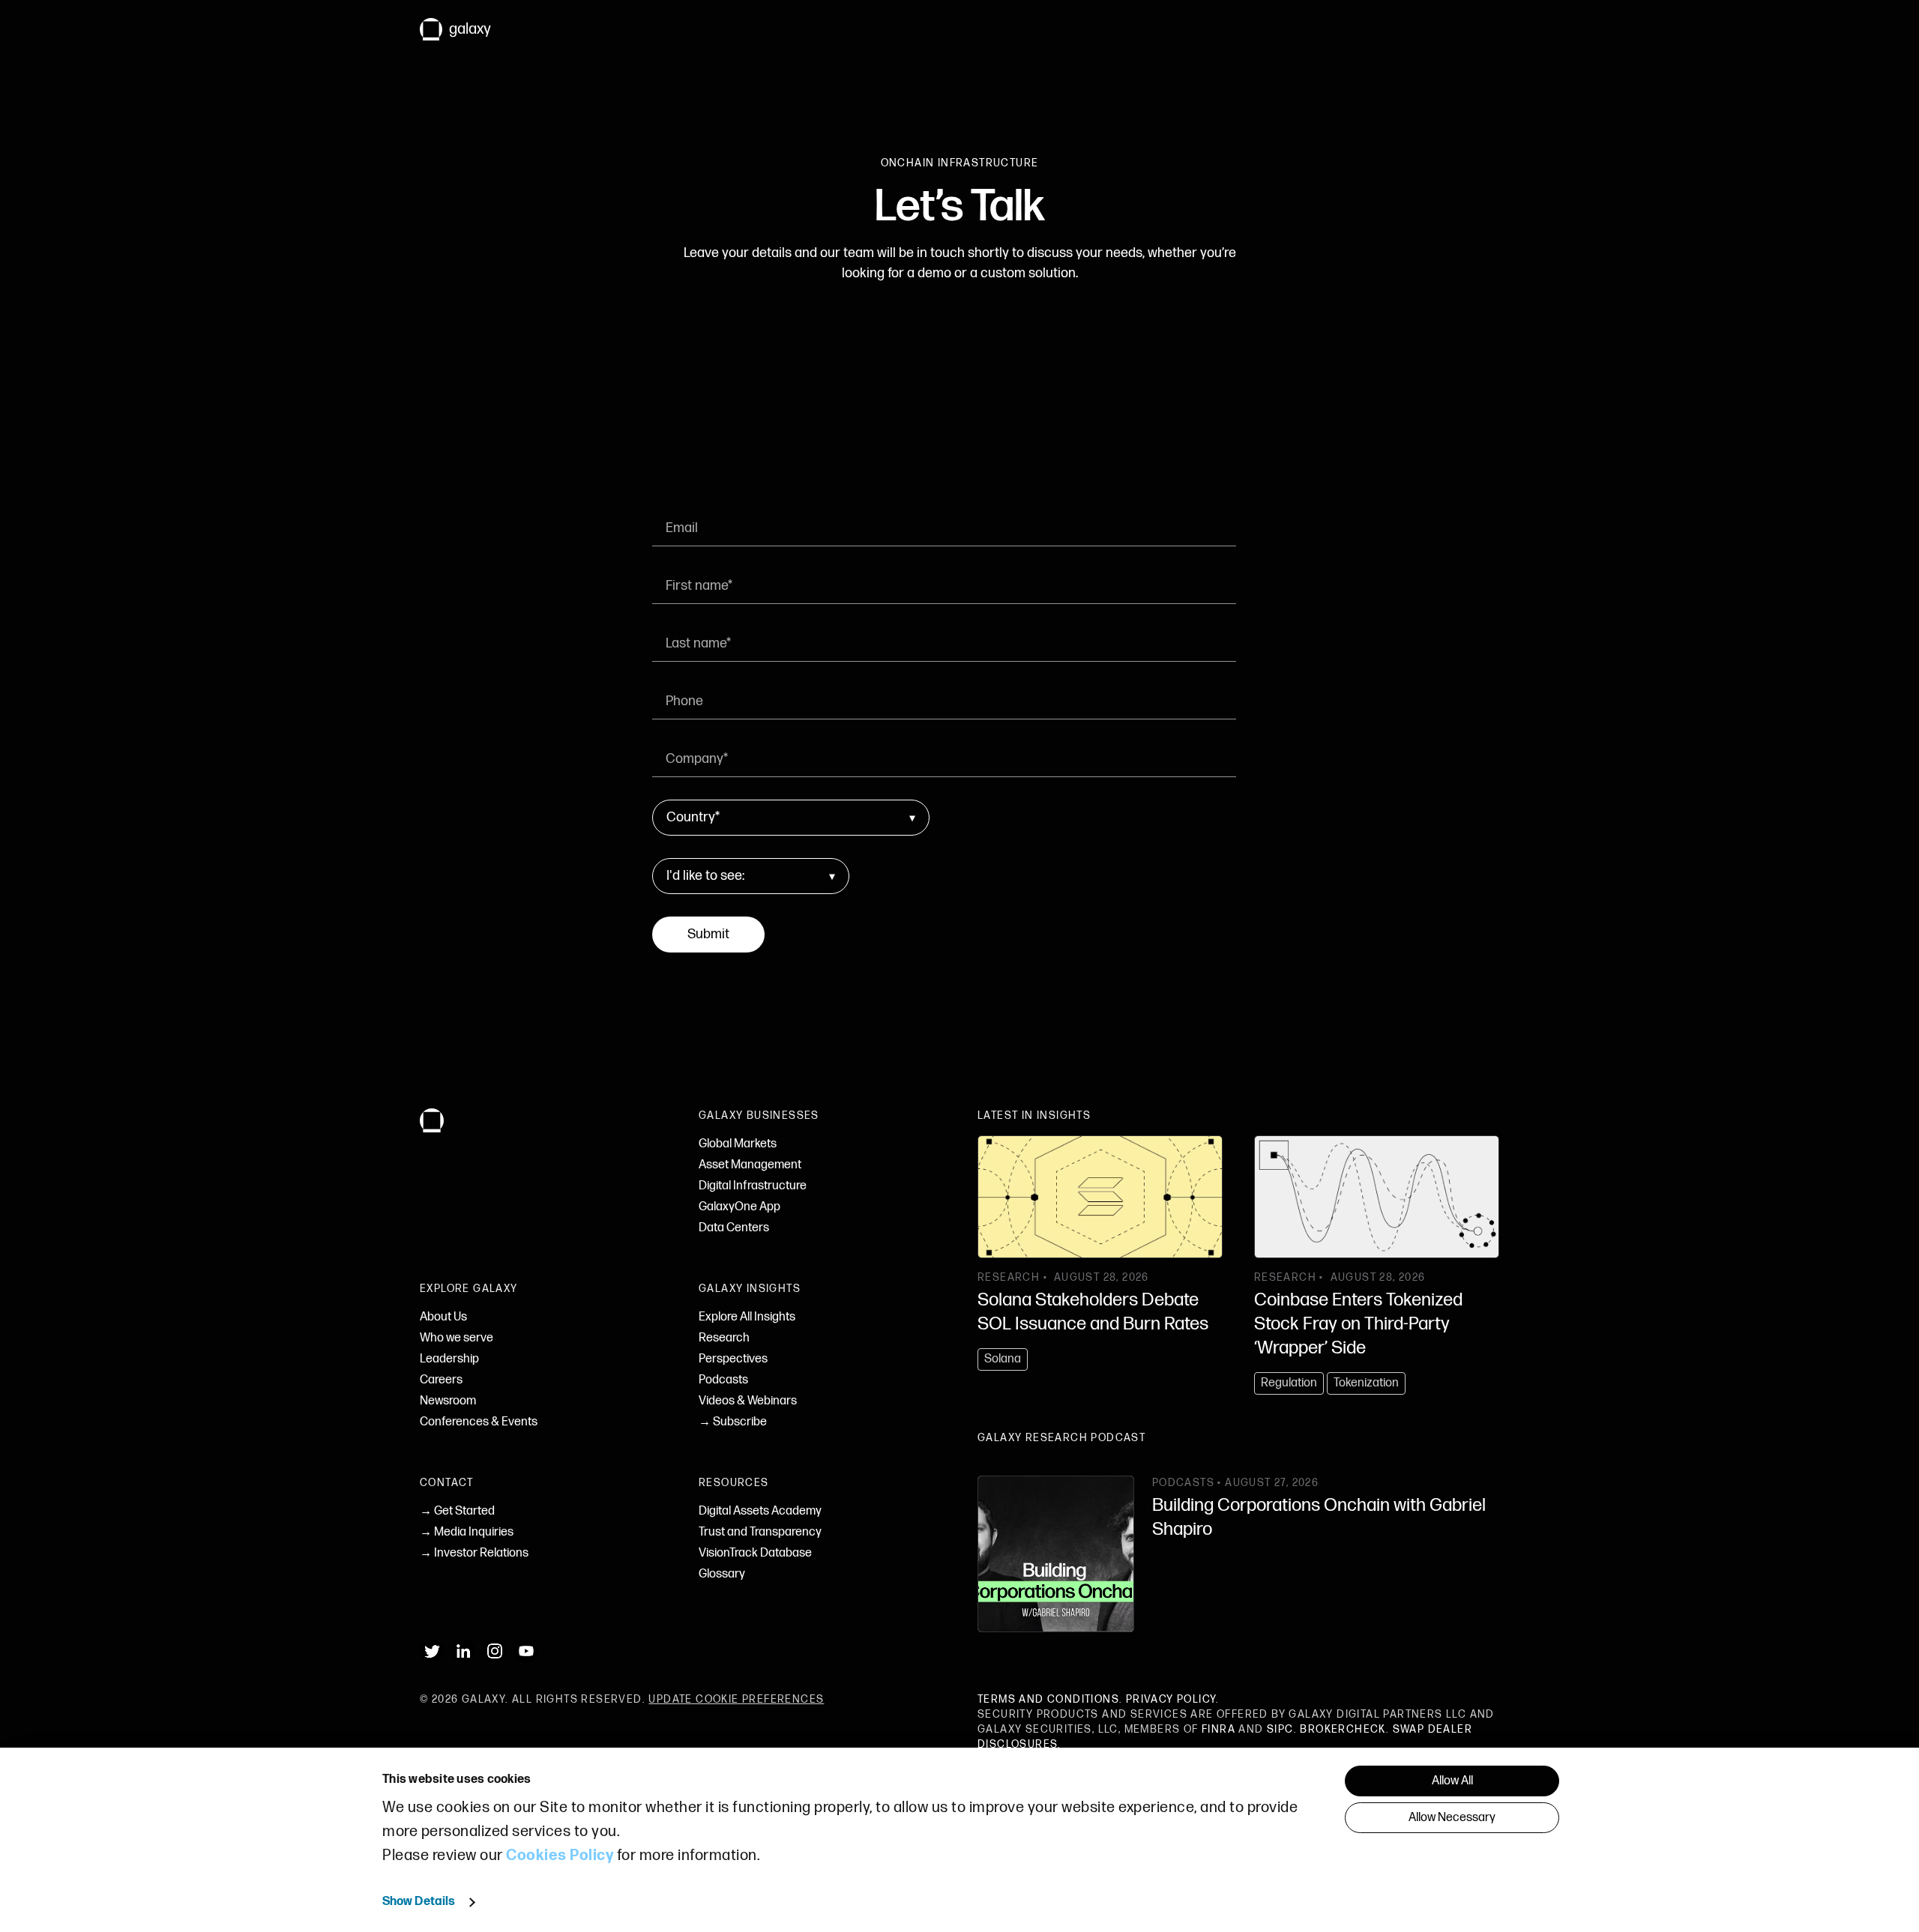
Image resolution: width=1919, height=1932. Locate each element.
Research (724, 1338)
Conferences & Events (479, 1422)
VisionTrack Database (755, 1553)
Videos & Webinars (748, 1401)
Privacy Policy (1171, 1699)
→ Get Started (457, 1511)
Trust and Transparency (760, 1532)
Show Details (419, 1902)
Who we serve (457, 1338)
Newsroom (448, 1401)
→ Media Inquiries (467, 1532)
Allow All (1452, 1781)
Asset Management (750, 1165)
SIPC (1280, 1729)
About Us (443, 1317)
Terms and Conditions (1048, 1699)
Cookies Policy (560, 1856)
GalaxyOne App (739, 1207)
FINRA (1218, 1729)
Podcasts (723, 1380)
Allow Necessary (1452, 1818)
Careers (441, 1380)
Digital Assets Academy (760, 1511)
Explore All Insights (747, 1317)
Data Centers (734, 1228)
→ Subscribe (733, 1422)
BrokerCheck (1343, 1729)
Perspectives (733, 1359)
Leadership (449, 1359)
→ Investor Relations (474, 1553)
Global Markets (738, 1144)
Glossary (722, 1574)
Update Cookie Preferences (736, 1699)
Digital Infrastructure (753, 1186)
